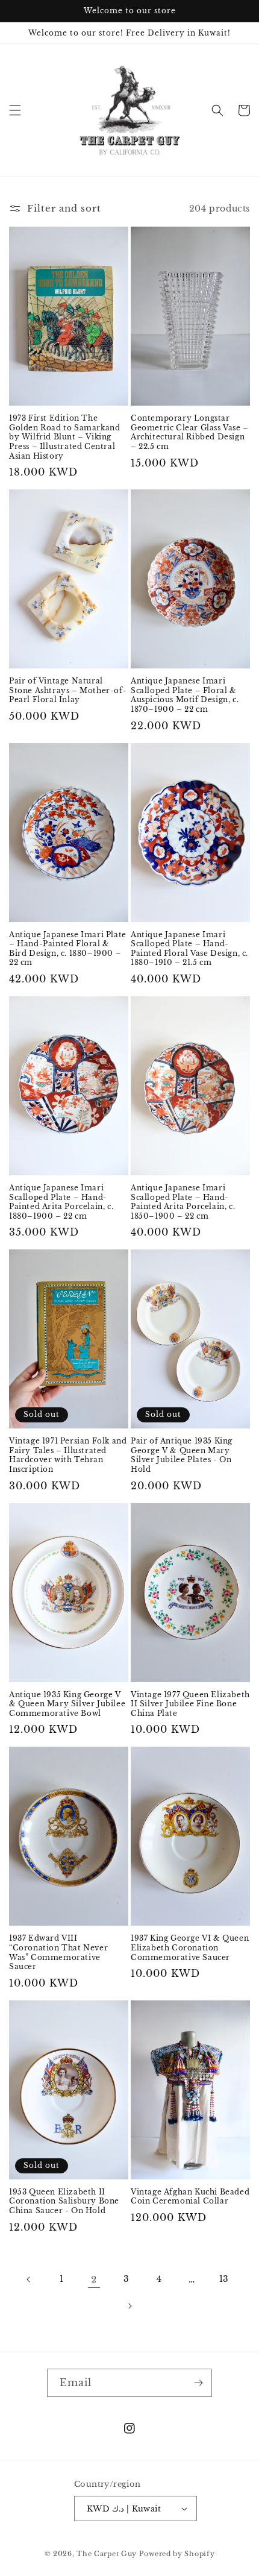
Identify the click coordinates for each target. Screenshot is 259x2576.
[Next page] (129, 2306)
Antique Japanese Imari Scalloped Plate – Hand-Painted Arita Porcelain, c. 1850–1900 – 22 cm (183, 1202)
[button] (15, 110)
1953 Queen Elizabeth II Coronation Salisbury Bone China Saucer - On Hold (64, 2201)
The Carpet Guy (107, 2554)
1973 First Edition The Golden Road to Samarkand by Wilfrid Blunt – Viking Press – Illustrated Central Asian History (64, 437)
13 (224, 2279)
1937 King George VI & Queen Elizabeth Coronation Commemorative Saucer (190, 1947)
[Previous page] (29, 2279)
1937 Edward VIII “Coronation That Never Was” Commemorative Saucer (58, 1952)
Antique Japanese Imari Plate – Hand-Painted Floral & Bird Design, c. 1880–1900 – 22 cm (68, 949)
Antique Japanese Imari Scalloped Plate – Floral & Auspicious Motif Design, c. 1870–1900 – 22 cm (185, 695)
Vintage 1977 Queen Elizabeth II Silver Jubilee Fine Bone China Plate (190, 1704)
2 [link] (94, 2279)
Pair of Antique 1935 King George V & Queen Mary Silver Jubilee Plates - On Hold (182, 1455)
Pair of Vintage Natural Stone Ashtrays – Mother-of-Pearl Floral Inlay (68, 690)
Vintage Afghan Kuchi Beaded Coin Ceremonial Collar (190, 2197)
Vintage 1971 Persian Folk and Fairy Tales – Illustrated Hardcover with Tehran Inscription (68, 1455)
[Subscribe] (198, 2383)
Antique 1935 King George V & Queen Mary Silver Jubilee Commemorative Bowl (67, 1704)
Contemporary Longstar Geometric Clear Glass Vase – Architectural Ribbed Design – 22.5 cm (190, 432)
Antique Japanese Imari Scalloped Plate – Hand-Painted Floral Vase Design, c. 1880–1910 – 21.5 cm (189, 949)
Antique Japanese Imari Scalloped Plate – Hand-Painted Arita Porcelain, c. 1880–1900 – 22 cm (61, 1202)
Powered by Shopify (177, 2554)
